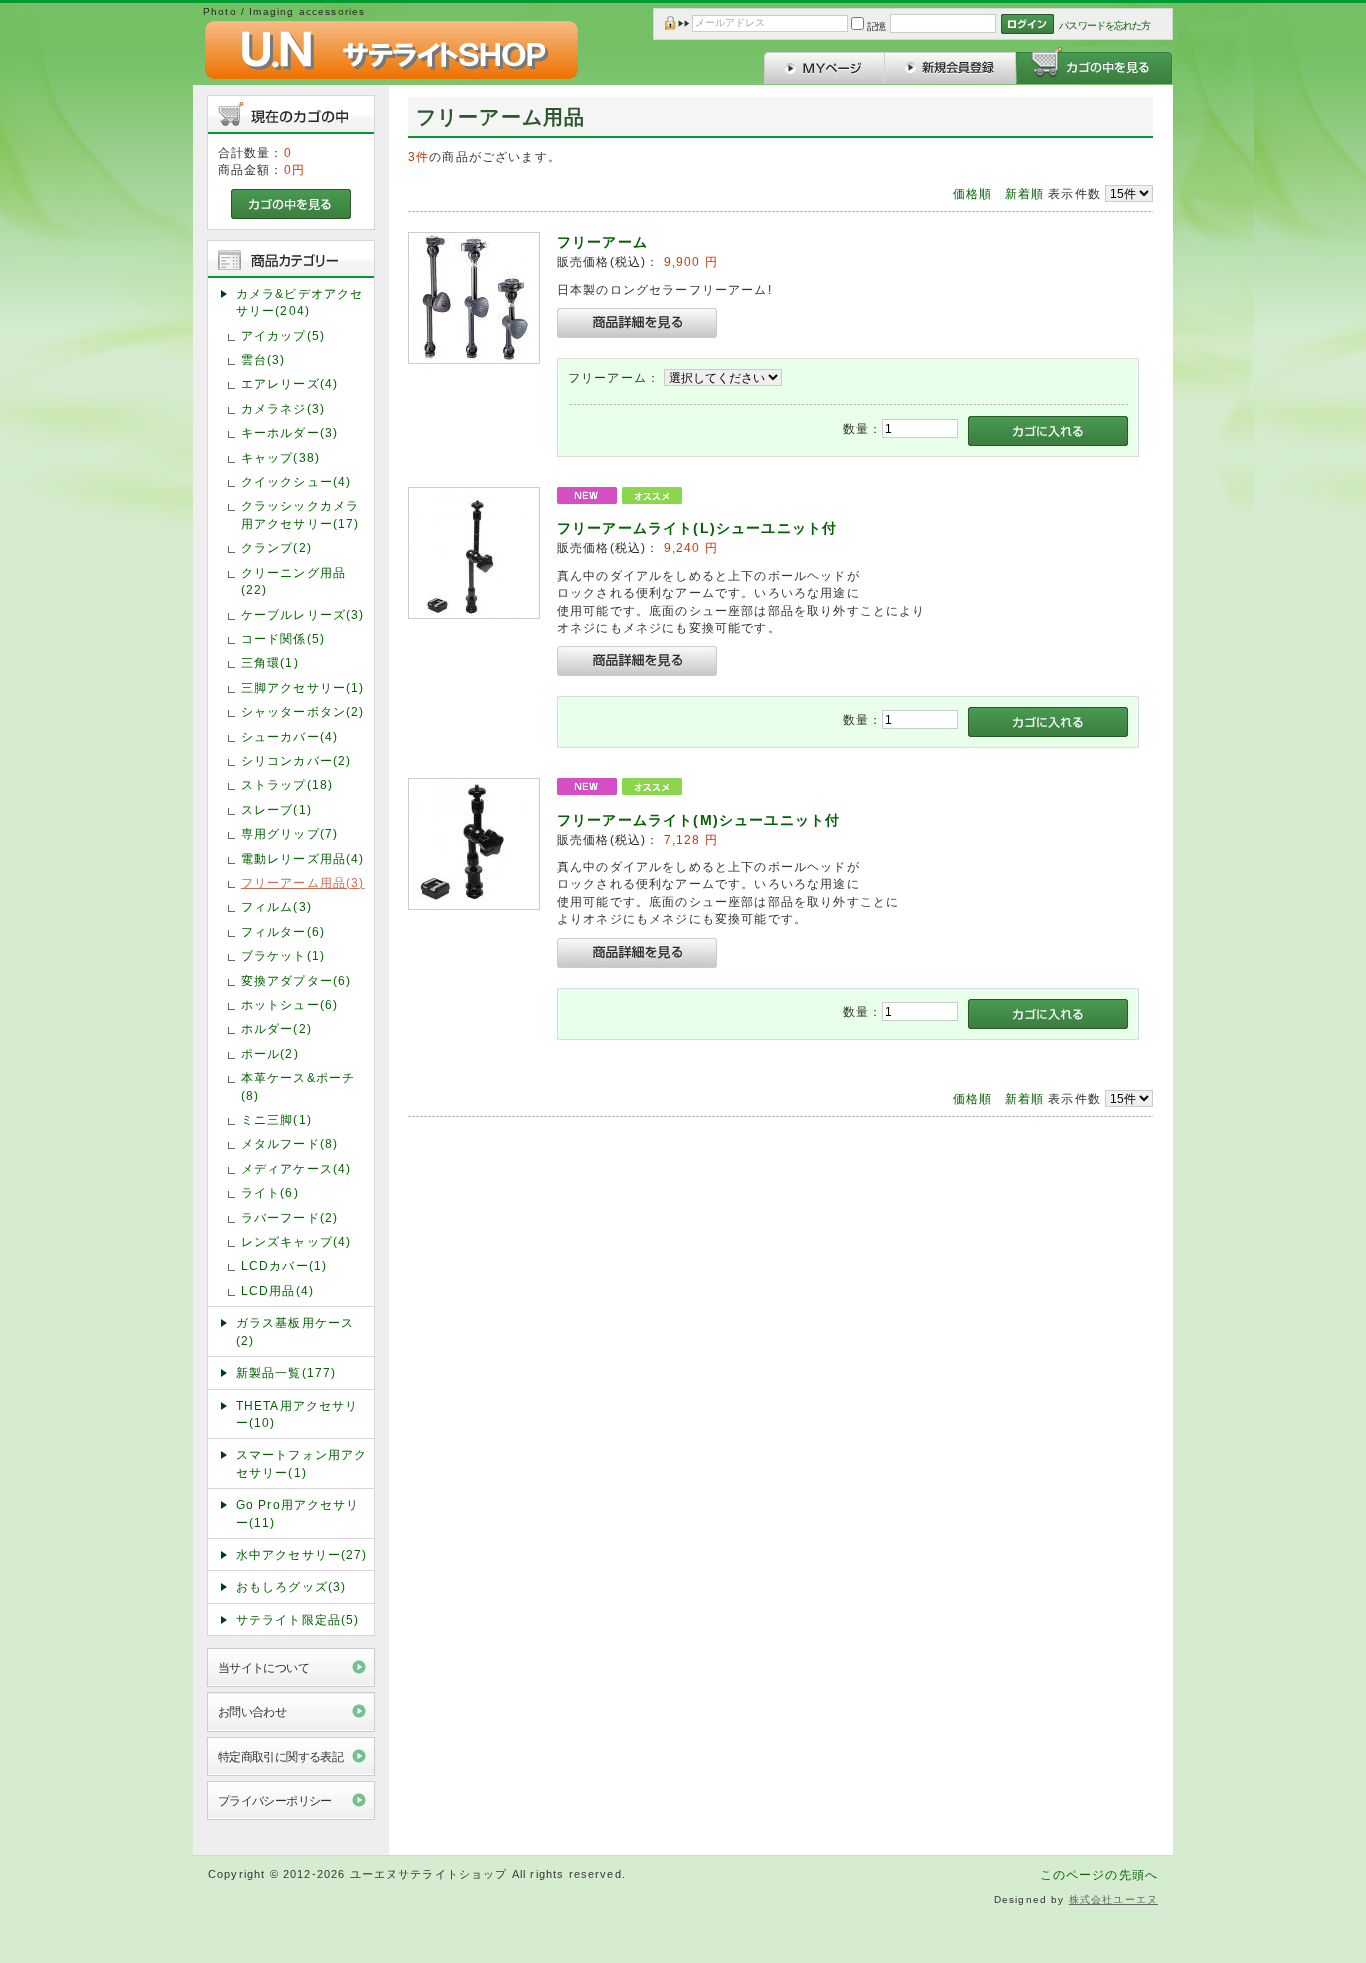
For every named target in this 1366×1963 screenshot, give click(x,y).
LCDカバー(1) (284, 1265)
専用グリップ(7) (289, 833)
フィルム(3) (276, 906)
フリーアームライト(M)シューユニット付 (698, 820)
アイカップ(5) (283, 335)
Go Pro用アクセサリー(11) (298, 1513)
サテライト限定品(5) (298, 1619)
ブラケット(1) (283, 955)
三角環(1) (270, 662)
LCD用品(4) (277, 1290)
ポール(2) (270, 1053)
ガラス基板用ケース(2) (295, 1331)
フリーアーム (602, 242)
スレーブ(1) (276, 809)
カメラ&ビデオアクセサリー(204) (300, 302)
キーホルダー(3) (289, 432)
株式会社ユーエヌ (1113, 1899)
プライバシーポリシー (275, 1800)
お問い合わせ (252, 1711)
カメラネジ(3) (283, 408)
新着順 (1024, 193)
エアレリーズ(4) (289, 383)
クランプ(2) (276, 547)
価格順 (972, 193)
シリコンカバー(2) (296, 760)
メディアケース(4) (296, 1168)
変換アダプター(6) (296, 980)
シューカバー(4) (289, 736)
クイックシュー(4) (296, 481)
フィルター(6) (283, 931)
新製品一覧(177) (286, 1372)
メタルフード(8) (289, 1143)
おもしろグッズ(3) (291, 1586)
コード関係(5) (283, 638)
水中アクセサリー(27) (302, 1554)
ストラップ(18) (287, 784)
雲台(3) (263, 359)
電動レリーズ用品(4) (303, 858)
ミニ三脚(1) (276, 1119)
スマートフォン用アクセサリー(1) (302, 1463)
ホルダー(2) (276, 1028)
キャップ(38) (280, 457)
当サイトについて (263, 1667)
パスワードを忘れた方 (1104, 25)
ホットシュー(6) (289, 1004)
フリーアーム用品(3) (303, 882)
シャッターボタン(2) (303, 711)
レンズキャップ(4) (296, 1241)
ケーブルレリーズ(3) (303, 614)
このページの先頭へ (1099, 1874)
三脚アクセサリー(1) (303, 687)
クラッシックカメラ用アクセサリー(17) (300, 514)
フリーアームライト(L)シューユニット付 (697, 528)
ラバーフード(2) (289, 1217)
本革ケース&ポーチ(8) (298, 1086)
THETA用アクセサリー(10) (297, 1414)
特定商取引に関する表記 (281, 1756)
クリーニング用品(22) (293, 581)
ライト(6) (270, 1192)
